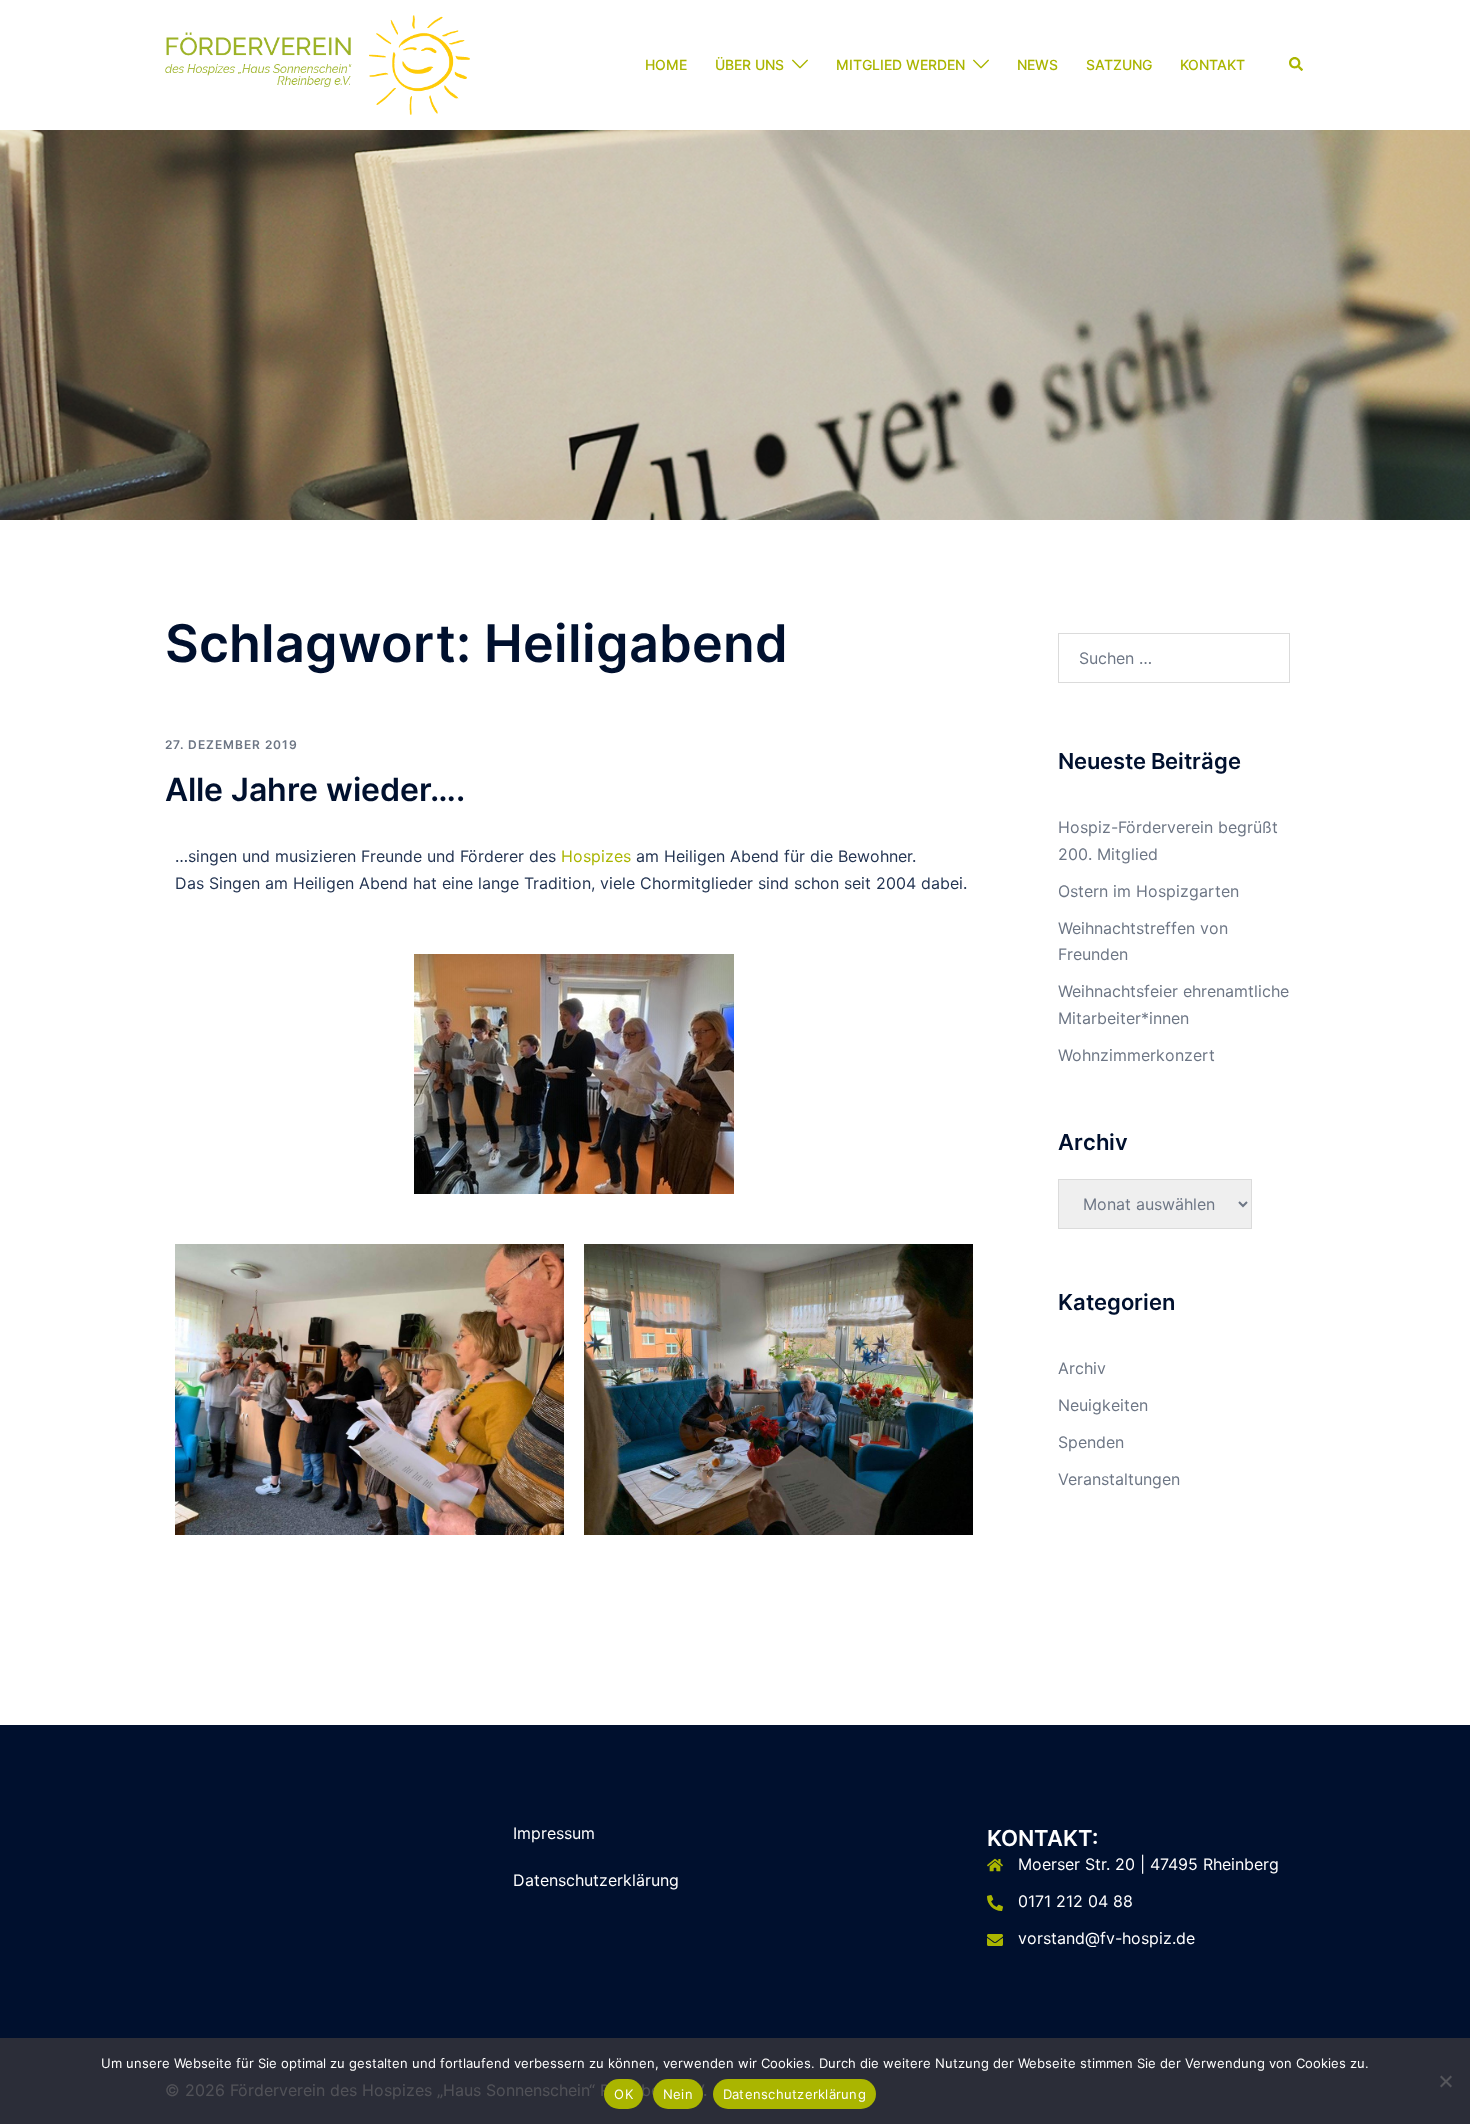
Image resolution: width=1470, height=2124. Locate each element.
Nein (678, 2094)
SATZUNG (1119, 64)
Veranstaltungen (1119, 1479)
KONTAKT (1212, 64)
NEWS (1037, 64)
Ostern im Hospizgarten (1148, 891)
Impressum (554, 1833)
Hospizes (596, 856)
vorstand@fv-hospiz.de (1106, 1938)
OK (623, 2094)
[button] (1297, 65)
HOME (666, 64)
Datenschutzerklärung (596, 1880)
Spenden (1091, 1442)
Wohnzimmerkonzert (1136, 1055)
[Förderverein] (317, 63)
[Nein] (1445, 2081)
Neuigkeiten (1103, 1405)
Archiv (1082, 1368)
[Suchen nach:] (1174, 658)
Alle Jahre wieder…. (315, 789)
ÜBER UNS (749, 64)
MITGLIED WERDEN (900, 64)
